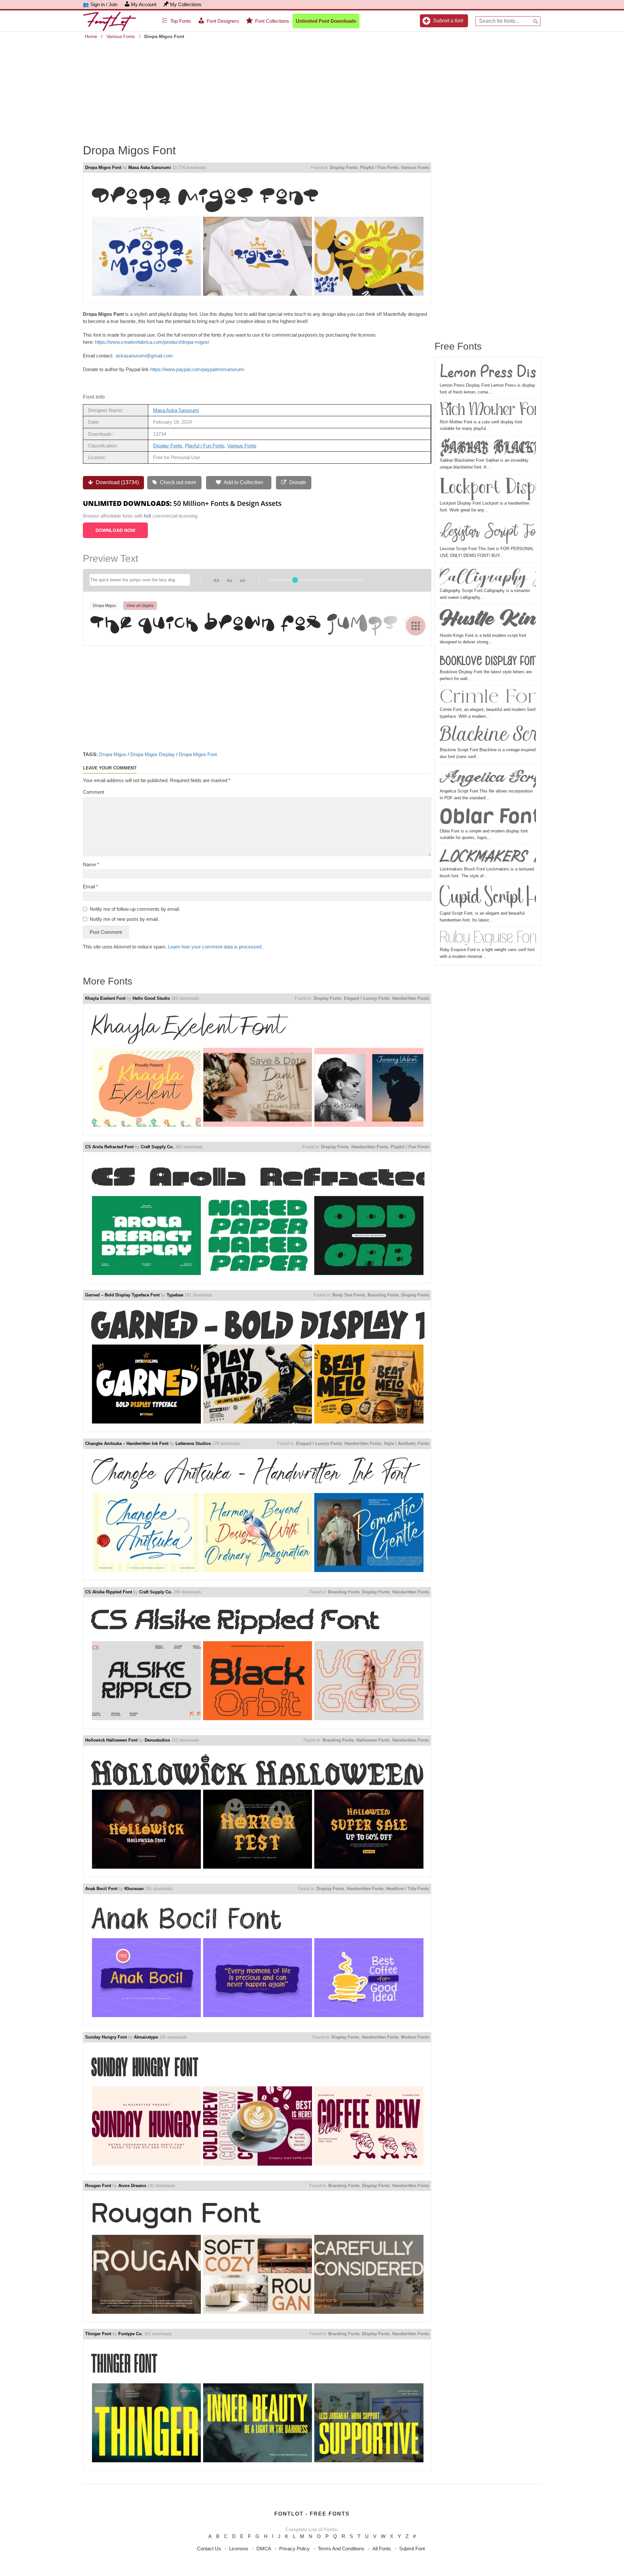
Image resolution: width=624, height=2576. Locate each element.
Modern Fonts (415, 2037)
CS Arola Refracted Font (109, 1147)
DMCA (264, 2549)
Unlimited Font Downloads (326, 21)
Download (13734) (117, 482)
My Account (144, 4)
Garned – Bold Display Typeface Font (122, 1295)
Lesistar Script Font (488, 532)
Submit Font (412, 2549)
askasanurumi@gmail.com (144, 356)
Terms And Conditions (341, 2549)
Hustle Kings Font (488, 620)
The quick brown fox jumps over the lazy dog (257, 625)
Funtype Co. (130, 2334)
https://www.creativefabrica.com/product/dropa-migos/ (152, 342)
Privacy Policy (294, 2549)
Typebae (175, 1295)
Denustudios (157, 1740)
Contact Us (209, 2549)
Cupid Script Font (488, 898)
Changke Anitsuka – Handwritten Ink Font (127, 1443)
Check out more (177, 482)
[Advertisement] (312, 87)
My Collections (186, 4)
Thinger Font (98, 2334)
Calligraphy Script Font (488, 576)
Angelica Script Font (488, 777)
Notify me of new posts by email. (124, 919)
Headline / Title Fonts (408, 1889)
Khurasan (134, 1889)
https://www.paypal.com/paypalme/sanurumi (197, 369)
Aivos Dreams (132, 2186)
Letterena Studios (193, 1443)
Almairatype (146, 2037)
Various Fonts (121, 36)
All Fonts (382, 2549)
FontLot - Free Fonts (312, 2514)
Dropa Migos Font (103, 167)
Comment (93, 792)
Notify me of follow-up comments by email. (135, 909)
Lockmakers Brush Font (488, 857)
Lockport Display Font (488, 488)
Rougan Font (98, 2186)
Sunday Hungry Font (106, 2037)
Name (91, 864)
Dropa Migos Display (153, 754)
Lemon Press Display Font (488, 372)
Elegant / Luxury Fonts (367, 998)
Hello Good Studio (151, 998)
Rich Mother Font (488, 410)
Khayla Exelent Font (105, 998)
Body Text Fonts (349, 1295)
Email (91, 887)
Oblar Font (488, 818)
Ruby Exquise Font (488, 938)
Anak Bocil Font (101, 1889)
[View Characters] (416, 626)
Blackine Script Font (488, 736)
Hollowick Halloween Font (111, 1740)
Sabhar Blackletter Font (488, 447)
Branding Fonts (383, 1295)
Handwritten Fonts (411, 998)
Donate (297, 482)
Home (91, 36)
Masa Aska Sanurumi (150, 167)
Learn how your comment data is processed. (215, 947)
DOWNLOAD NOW (115, 530)
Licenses (239, 2549)
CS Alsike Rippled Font (109, 1592)
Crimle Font (488, 697)
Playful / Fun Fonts (379, 167)
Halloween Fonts (373, 1740)
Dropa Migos (113, 754)
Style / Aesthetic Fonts (406, 1443)
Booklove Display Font (488, 660)
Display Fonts (344, 167)
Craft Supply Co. (157, 1147)
